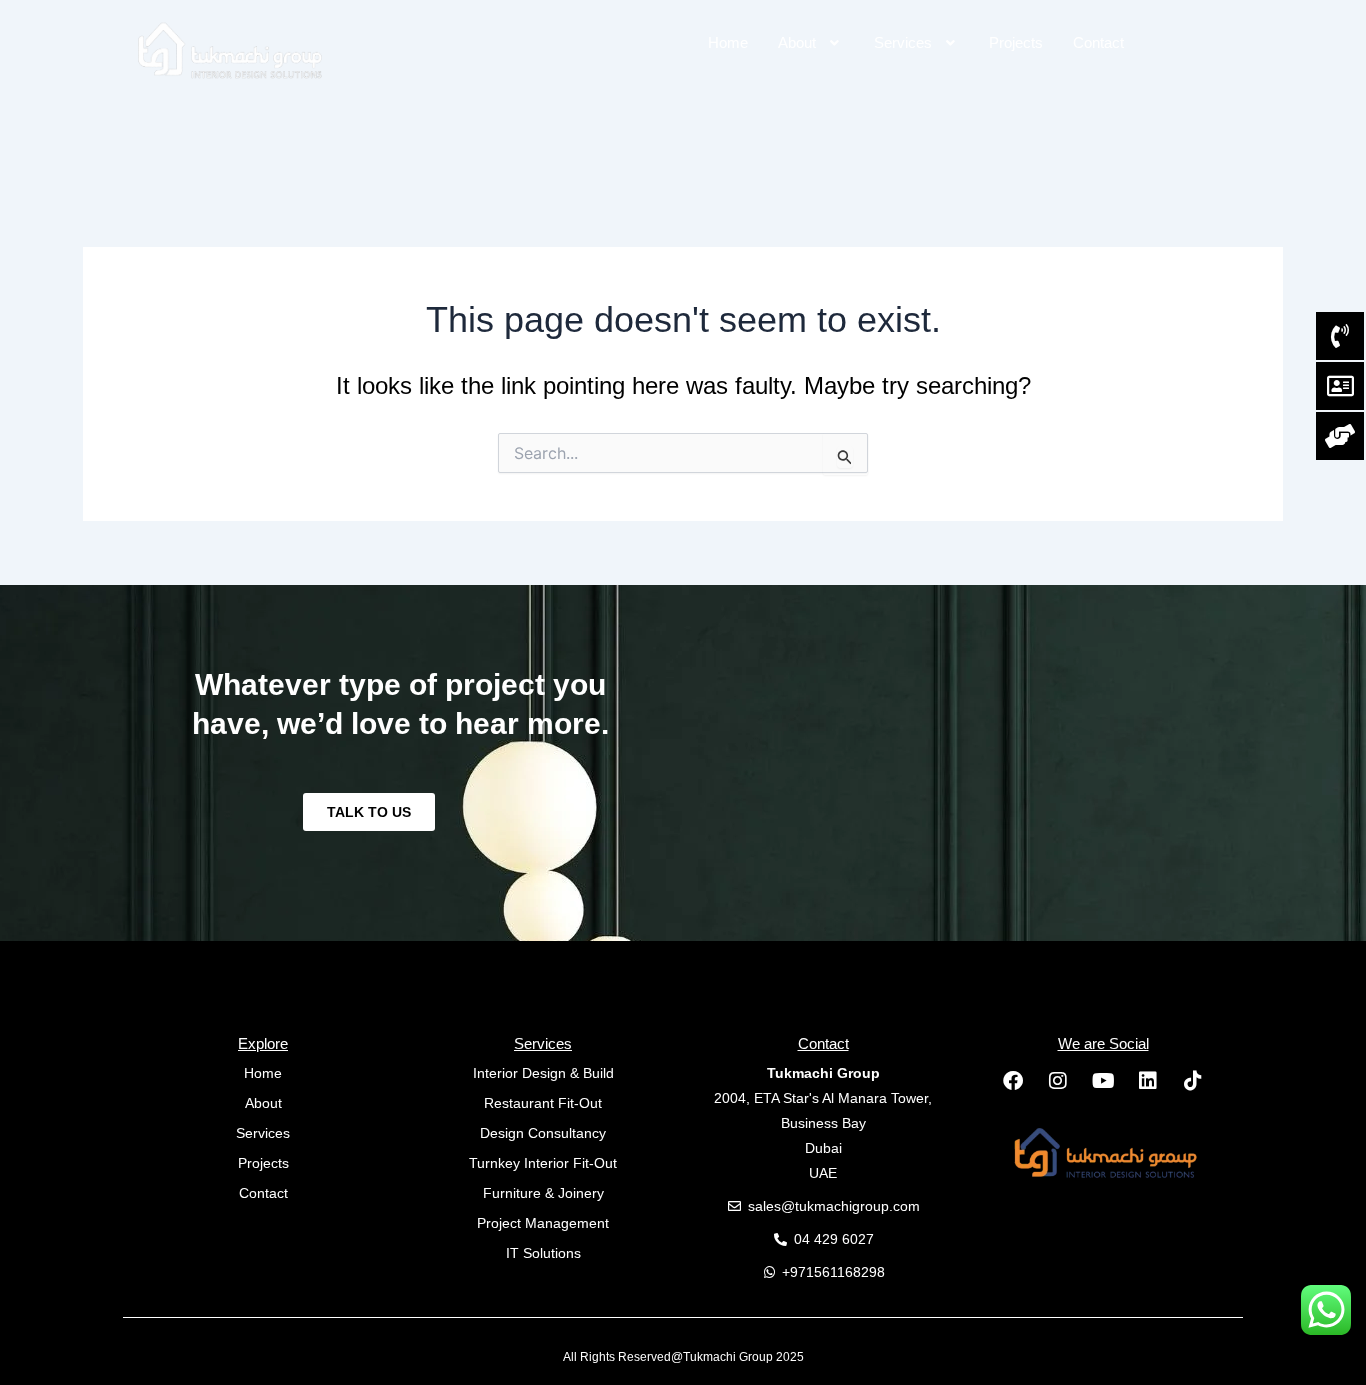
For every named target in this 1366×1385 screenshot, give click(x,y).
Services (903, 42)
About (797, 42)
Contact (1098, 42)
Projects (1016, 42)
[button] (811, 42)
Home (728, 42)
